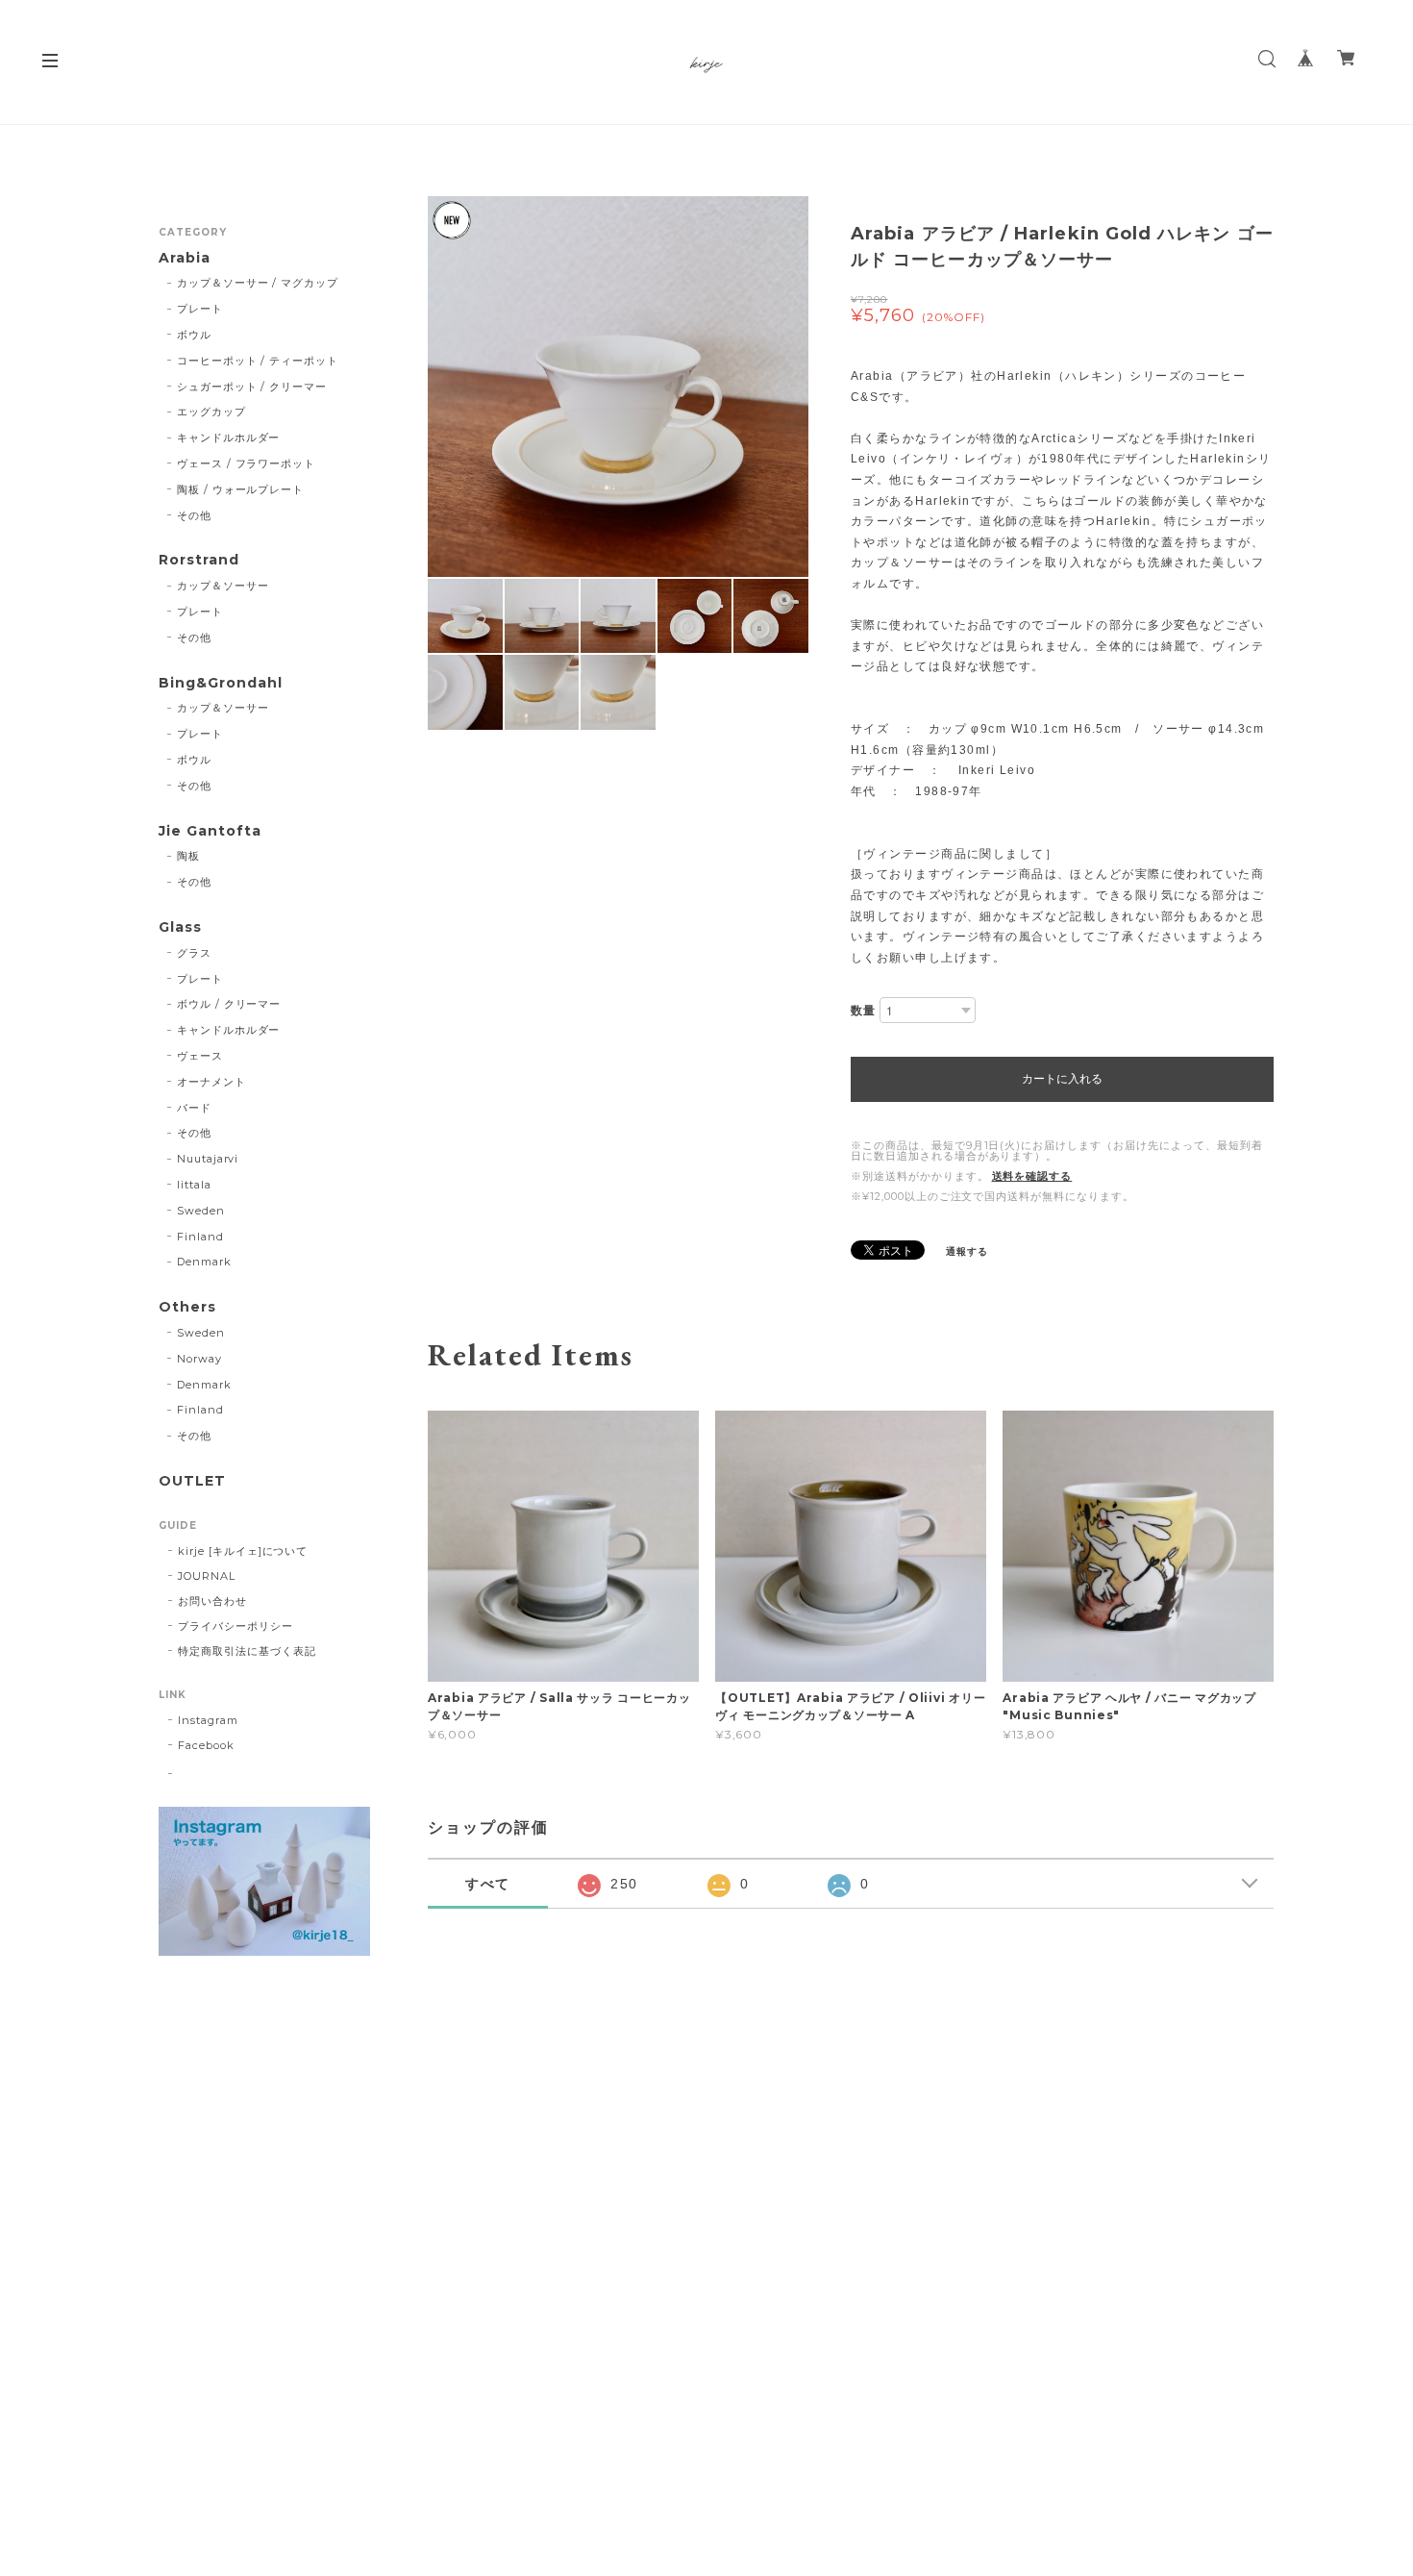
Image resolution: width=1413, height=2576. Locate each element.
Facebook (206, 1745)
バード (194, 1108)
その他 (194, 515)
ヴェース (200, 1056)
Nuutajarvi (208, 1159)
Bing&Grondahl (220, 683)
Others (187, 1307)
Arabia (185, 258)
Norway (199, 1359)
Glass (180, 927)
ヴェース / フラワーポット (246, 463)
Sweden (201, 1211)
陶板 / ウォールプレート (240, 489)
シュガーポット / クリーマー (252, 387)
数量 (863, 1010)
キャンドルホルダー (229, 438)
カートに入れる (1062, 1079)
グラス (194, 953)
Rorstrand (199, 560)
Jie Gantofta (210, 831)
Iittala (194, 1185)
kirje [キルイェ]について (243, 1551)
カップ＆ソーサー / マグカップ (258, 283)
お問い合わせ (212, 1601)
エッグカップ (211, 412)
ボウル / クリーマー (229, 1004)
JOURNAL (207, 1576)
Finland (200, 1237)
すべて (488, 1884)
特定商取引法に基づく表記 (247, 1651)
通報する (967, 1251)
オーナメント (211, 1082)
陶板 (188, 856)
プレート (200, 309)
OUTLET (192, 1481)
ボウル (194, 335)
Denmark (204, 1262)
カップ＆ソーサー (223, 586)
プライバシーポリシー (235, 1626)
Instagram (208, 1720)
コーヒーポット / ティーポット (258, 361)
